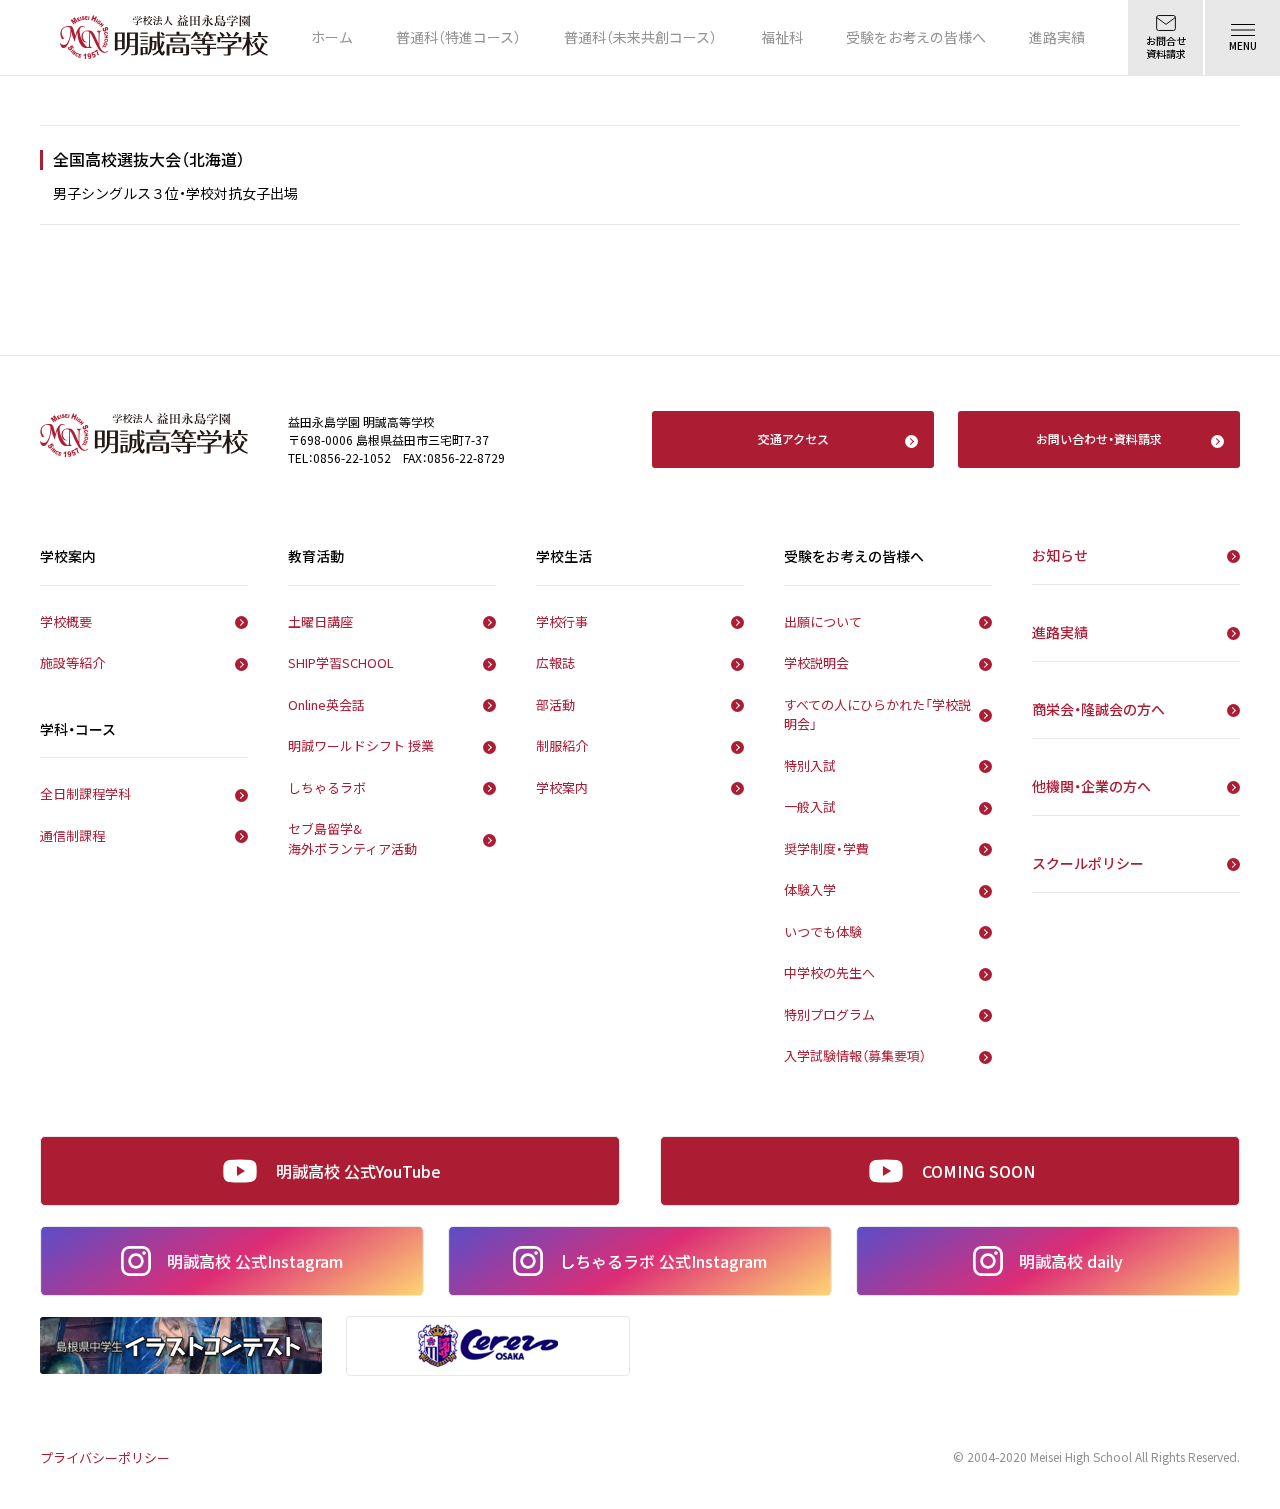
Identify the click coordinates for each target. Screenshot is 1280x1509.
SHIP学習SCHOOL (341, 662)
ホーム (332, 37)
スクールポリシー (1088, 863)
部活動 (555, 704)
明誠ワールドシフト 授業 (361, 745)
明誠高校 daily (1071, 1261)
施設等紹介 (72, 662)
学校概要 (66, 621)
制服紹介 (562, 745)
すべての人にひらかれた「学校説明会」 (877, 714)
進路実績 (1057, 37)
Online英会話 (326, 704)
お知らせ (1060, 555)
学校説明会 (816, 662)
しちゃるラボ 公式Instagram (663, 1261)
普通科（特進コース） (458, 37)
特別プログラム (829, 1014)
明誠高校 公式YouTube (358, 1171)
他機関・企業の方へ (1091, 786)
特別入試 (810, 765)
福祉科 (782, 37)
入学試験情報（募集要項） (855, 1055)
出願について (823, 621)
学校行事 (562, 621)
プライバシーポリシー (105, 1457)
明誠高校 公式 (255, 1261)
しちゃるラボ (327, 787)
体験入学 (810, 889)
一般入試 (810, 806)
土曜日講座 (320, 621)
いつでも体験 (823, 931)
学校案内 (562, 787)
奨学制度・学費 (826, 848)
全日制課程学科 (85, 793)
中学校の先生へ (829, 972)
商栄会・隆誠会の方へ (1098, 709)
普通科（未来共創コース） (640, 37)
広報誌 (555, 662)
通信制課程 (72, 835)
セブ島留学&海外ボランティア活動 (352, 838)
